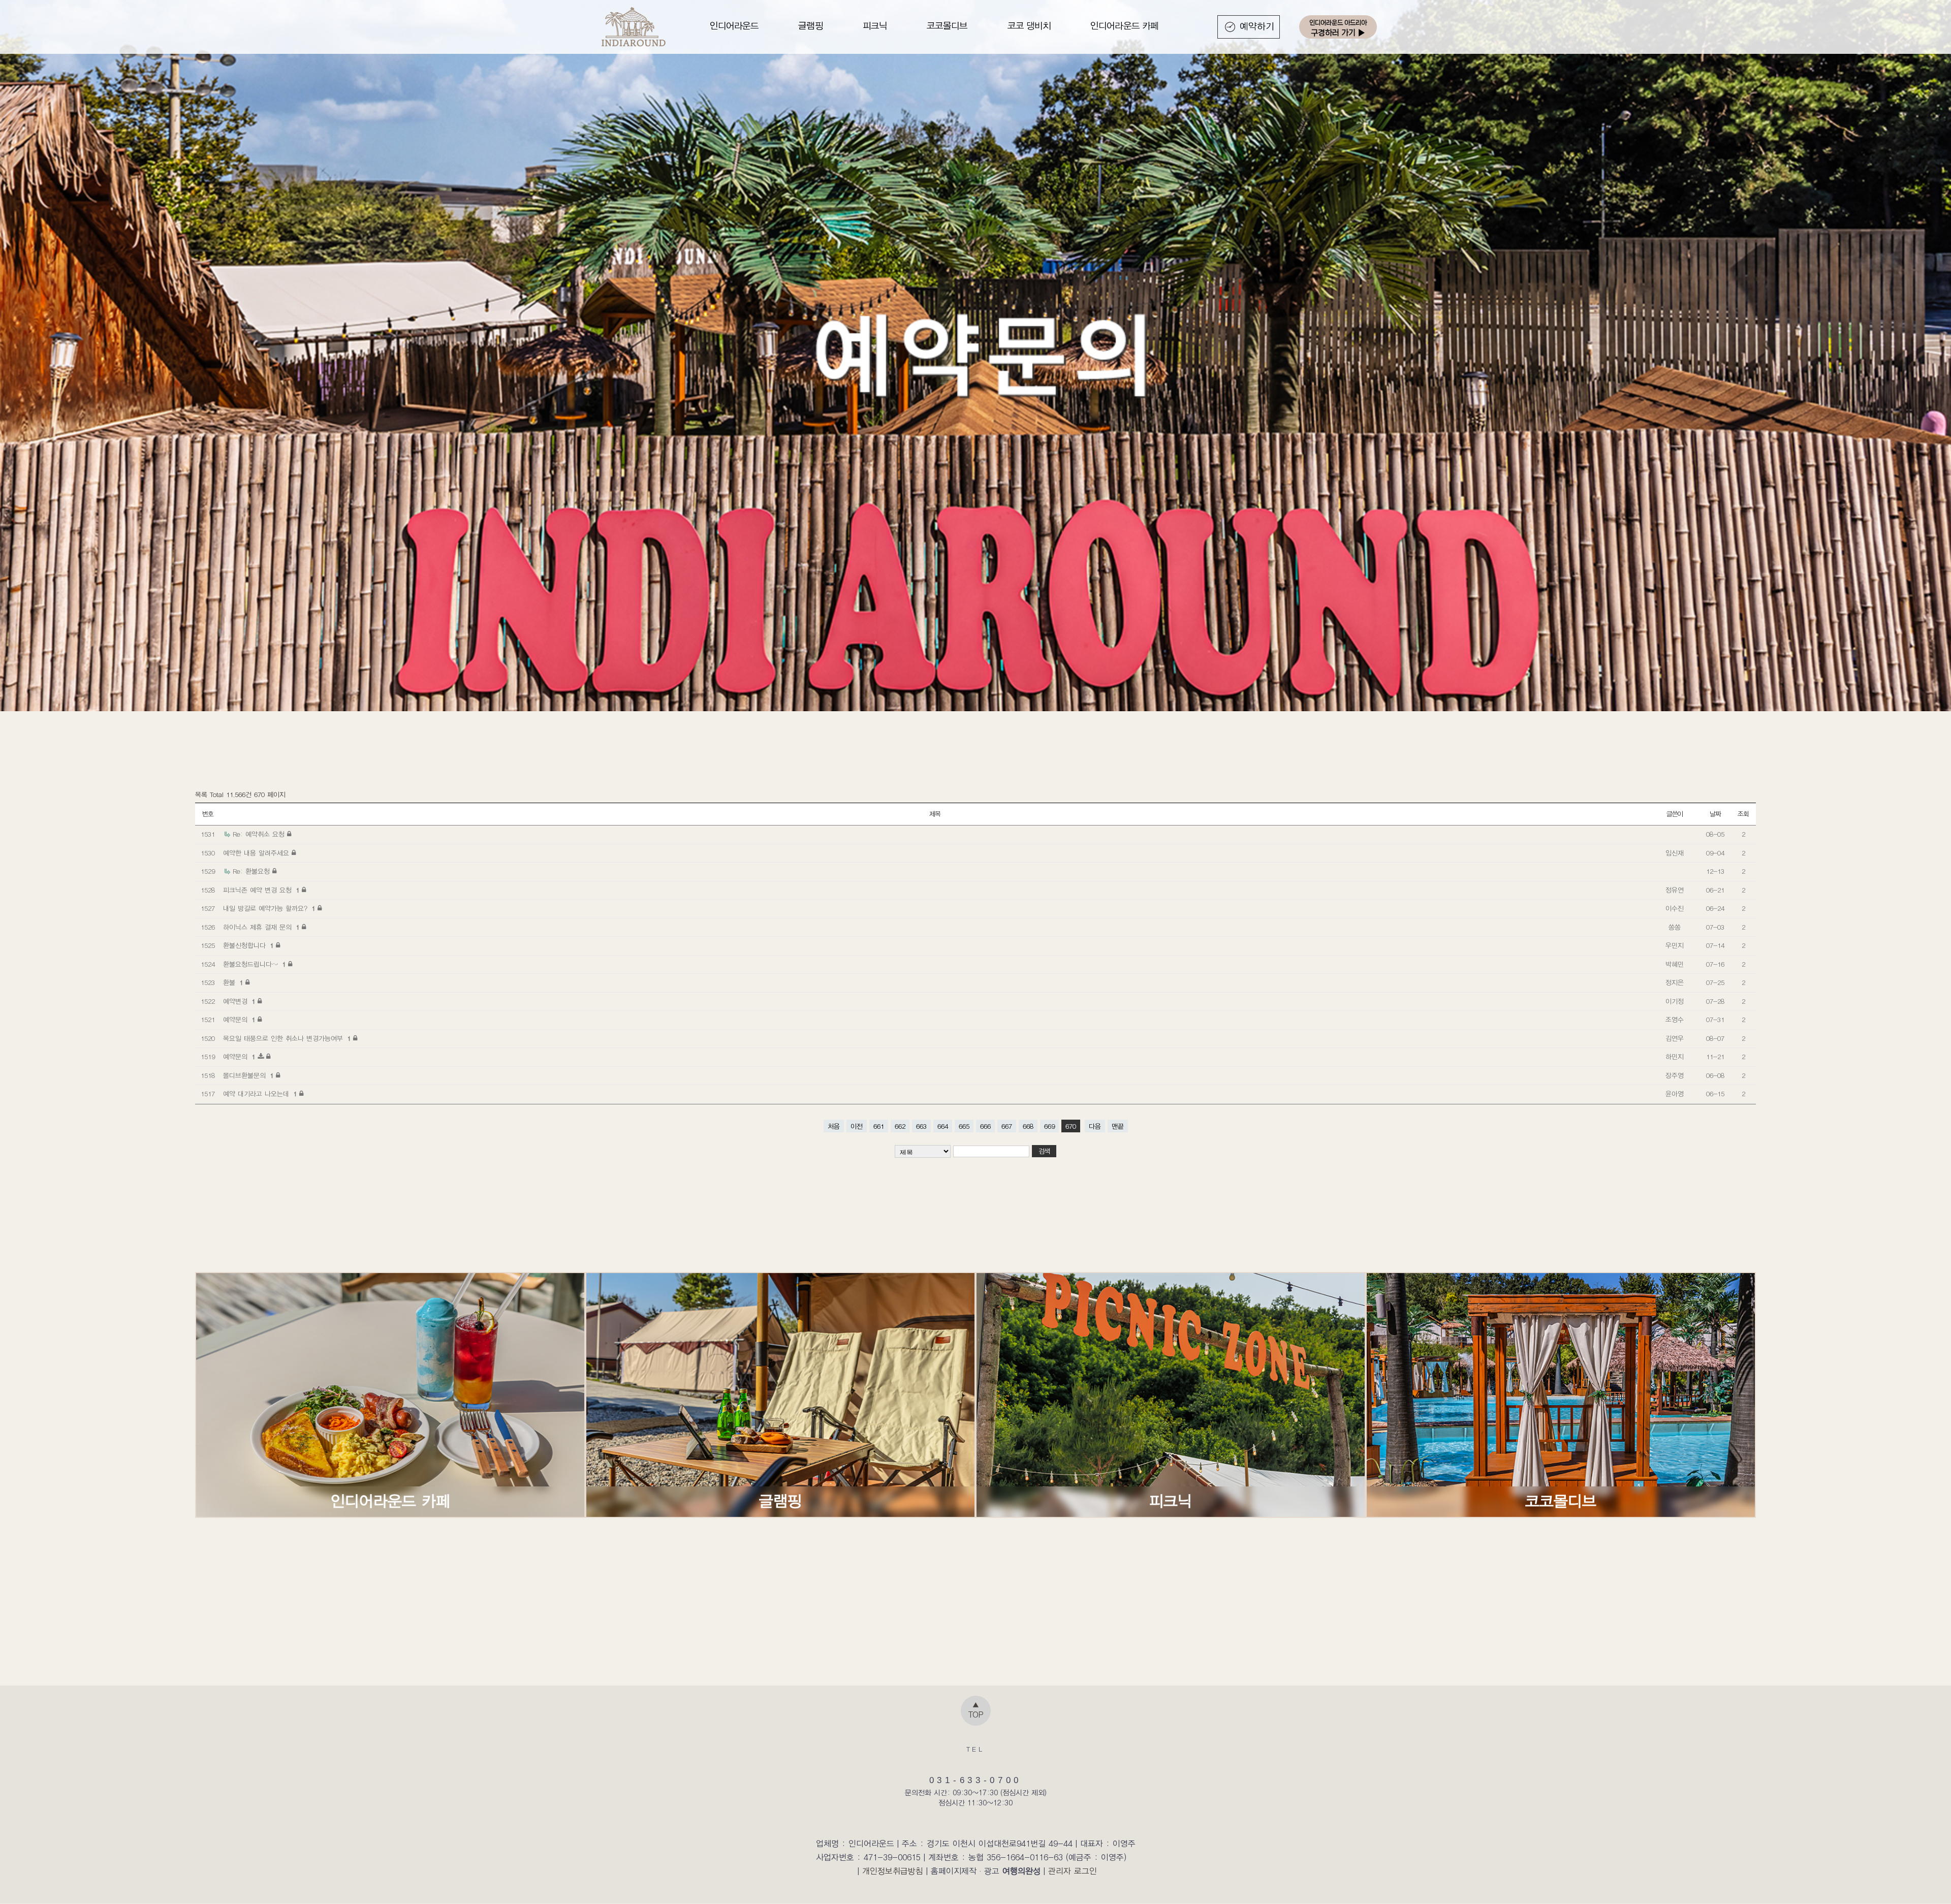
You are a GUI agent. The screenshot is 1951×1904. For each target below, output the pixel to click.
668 (1028, 1126)
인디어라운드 (734, 26)
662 (900, 1126)
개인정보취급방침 (893, 1871)
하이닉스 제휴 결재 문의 (261, 927)
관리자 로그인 (1073, 1871)
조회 (1743, 814)
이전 (857, 1126)
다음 (1095, 1126)
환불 (233, 983)
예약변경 (239, 1002)
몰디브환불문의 (248, 1076)
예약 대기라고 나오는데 (260, 1094)
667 (1007, 1126)
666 (985, 1126)
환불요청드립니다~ (254, 964)
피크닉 (875, 26)
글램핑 (810, 26)
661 (879, 1126)
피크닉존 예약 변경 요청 (261, 890)
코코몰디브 (947, 26)
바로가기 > (390, 1394)
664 (943, 1126)
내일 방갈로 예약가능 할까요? (269, 909)
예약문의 (239, 1020)
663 (921, 1126)
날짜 (1715, 814)
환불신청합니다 (248, 946)
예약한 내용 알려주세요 (257, 853)
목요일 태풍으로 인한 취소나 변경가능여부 (287, 1039)
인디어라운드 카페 (1124, 26)
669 (1049, 1126)
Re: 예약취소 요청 (260, 834)
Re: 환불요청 (253, 871)
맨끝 (1118, 1126)
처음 (834, 1126)
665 (964, 1126)
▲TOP (976, 1710)
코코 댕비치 (1029, 26)
